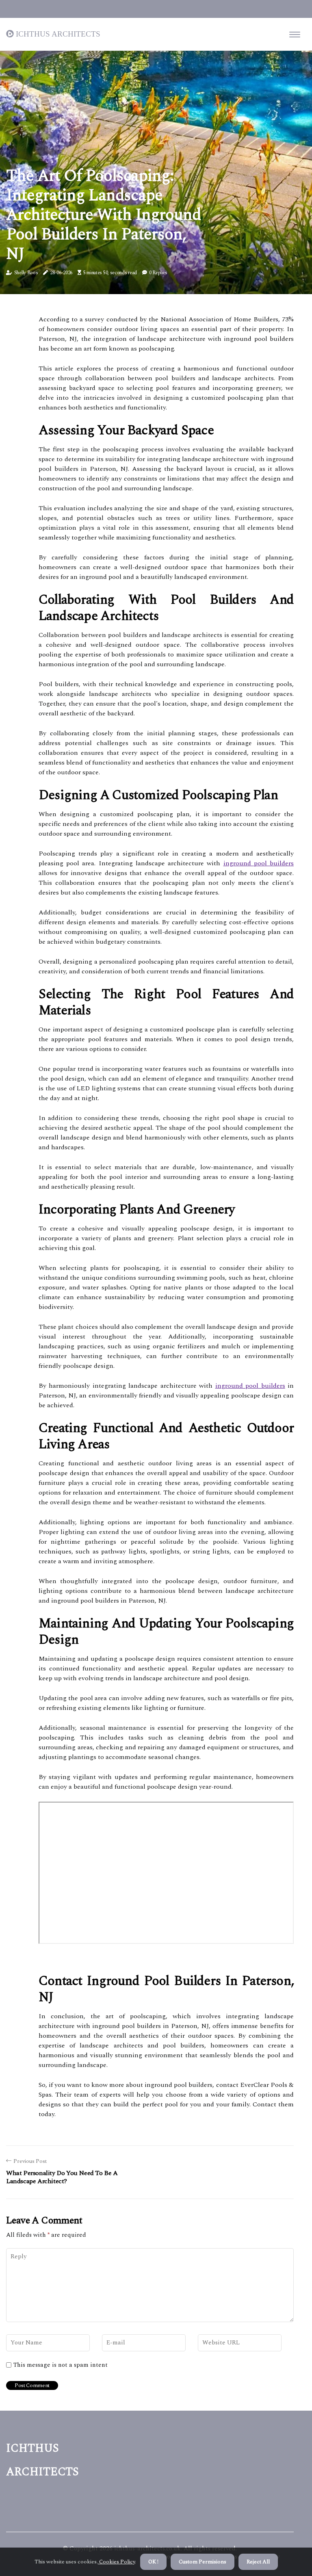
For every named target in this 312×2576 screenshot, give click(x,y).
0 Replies (158, 273)
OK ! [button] (153, 2562)
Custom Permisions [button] (203, 2562)
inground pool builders (259, 863)
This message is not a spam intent (61, 2365)
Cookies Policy (116, 2562)
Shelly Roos (26, 273)
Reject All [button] (258, 2562)
